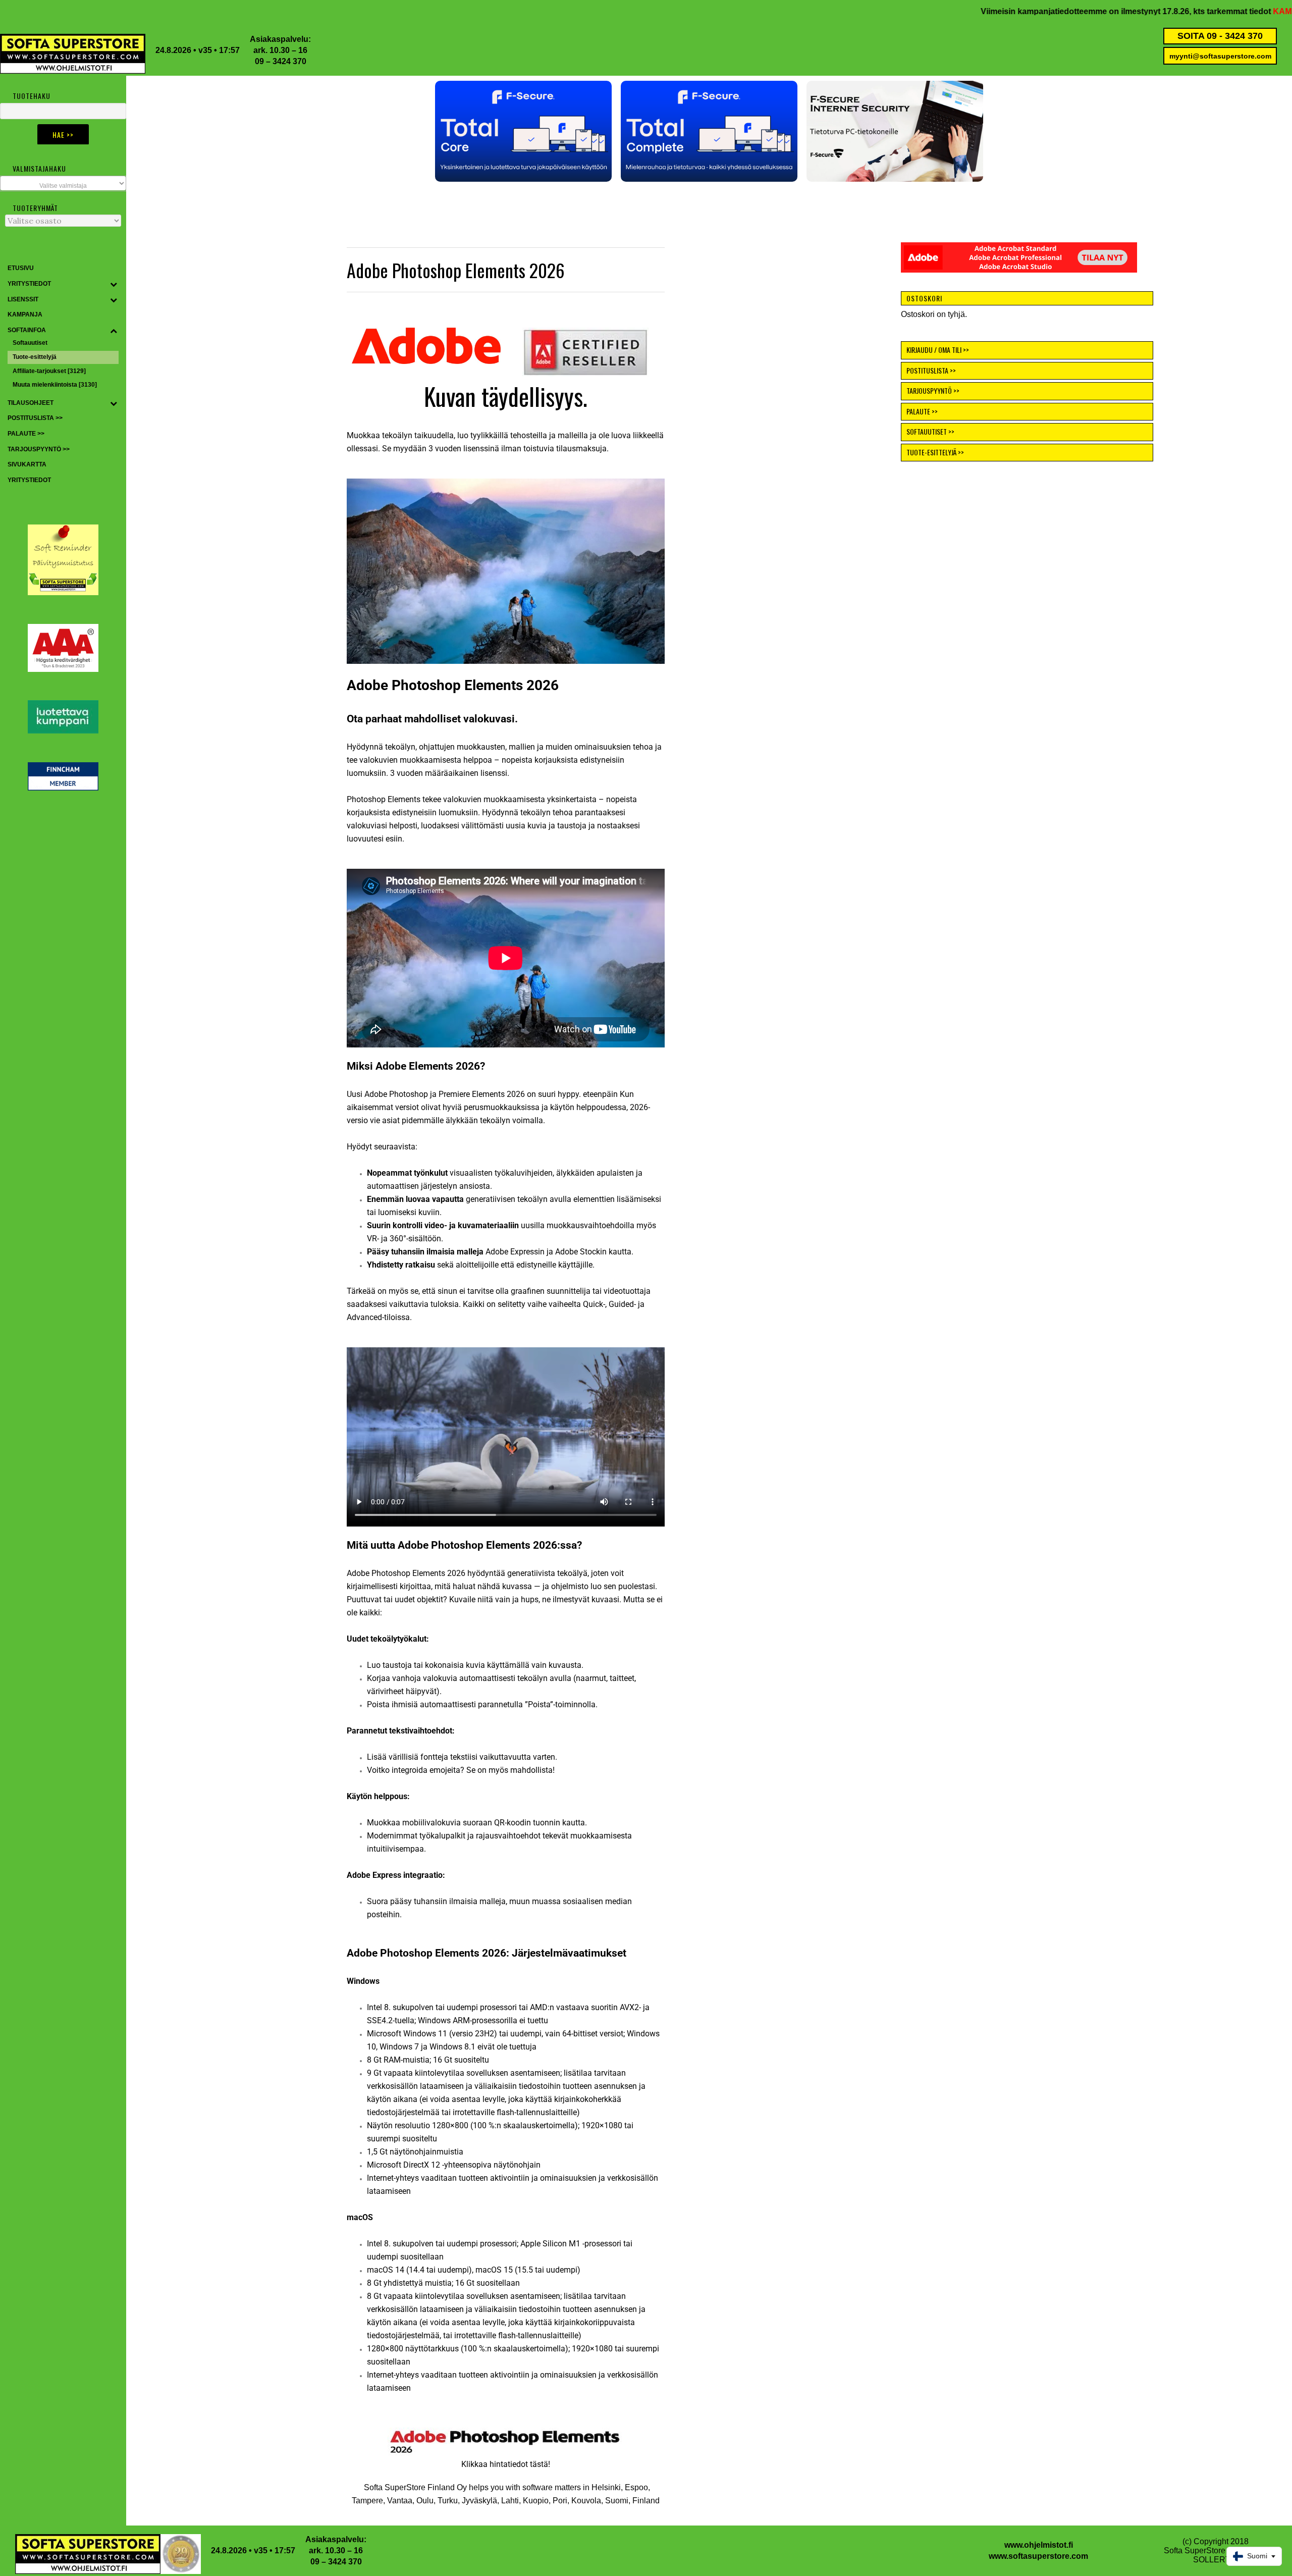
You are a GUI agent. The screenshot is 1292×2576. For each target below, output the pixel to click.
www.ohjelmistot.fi (1039, 2545)
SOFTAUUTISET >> (930, 431)
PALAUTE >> (922, 411)
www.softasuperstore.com (1038, 2556)
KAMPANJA (1140, 11)
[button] (523, 131)
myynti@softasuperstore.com (1220, 56)
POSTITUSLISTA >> (931, 370)
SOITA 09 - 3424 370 (1220, 36)
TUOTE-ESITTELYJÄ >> (935, 452)
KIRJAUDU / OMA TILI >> (938, 350)
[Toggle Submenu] (114, 284)
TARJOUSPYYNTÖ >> (933, 390)
